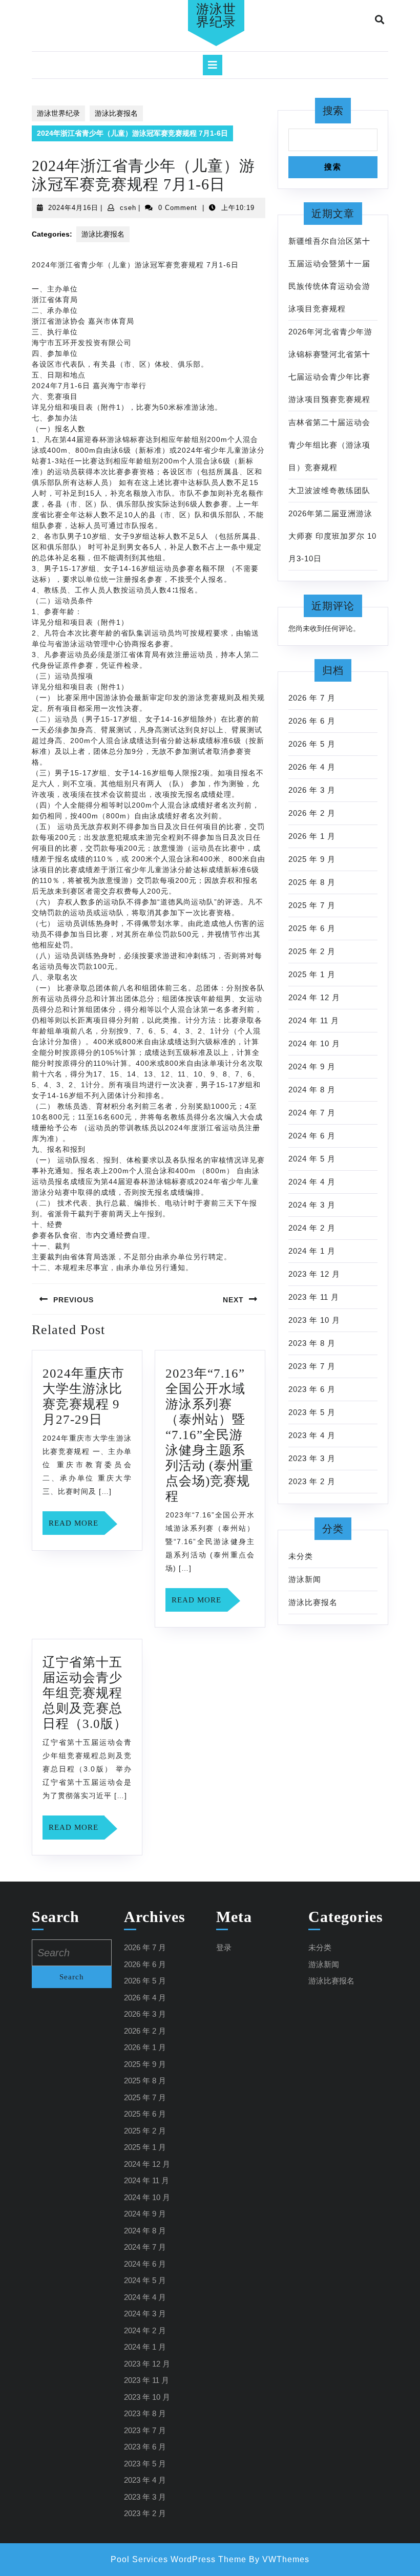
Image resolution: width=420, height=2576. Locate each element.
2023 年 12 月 (314, 1274)
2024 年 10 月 (314, 1043)
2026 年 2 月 (312, 813)
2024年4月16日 (73, 208)
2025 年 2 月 (312, 951)
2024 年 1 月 (312, 1251)
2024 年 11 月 (314, 1020)
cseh (128, 208)
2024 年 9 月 (312, 1067)
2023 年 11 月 (314, 1297)
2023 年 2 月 (312, 1481)
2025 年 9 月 (312, 859)
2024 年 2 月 (312, 1228)
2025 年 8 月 (312, 882)
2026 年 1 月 (312, 836)
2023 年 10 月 (314, 1320)
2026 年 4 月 (312, 767)
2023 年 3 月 (312, 1458)
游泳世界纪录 (216, 15)
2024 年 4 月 (312, 1182)
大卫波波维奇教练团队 (329, 490)
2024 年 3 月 (312, 1205)
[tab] (213, 65)
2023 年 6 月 (312, 1389)
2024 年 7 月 (312, 1113)
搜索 (333, 111)
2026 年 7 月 (312, 698)
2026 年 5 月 (312, 744)
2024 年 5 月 (312, 1159)
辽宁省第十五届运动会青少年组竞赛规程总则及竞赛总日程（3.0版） (85, 1693)
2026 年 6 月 (312, 721)
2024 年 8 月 (312, 1090)
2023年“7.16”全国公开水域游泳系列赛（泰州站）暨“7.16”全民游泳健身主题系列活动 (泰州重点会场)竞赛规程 (209, 1435)
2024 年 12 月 (314, 997)
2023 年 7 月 (312, 1366)
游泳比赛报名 (116, 113)
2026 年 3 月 (312, 790)
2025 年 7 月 (312, 905)
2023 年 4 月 (312, 1435)
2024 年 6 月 (312, 1136)
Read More (77, 1527)
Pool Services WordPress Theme (178, 2559)
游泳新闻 (305, 1579)
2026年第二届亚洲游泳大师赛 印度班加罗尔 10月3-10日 (332, 536)
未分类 (301, 1556)
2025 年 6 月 (312, 928)
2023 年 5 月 (312, 1412)
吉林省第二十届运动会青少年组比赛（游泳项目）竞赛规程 (329, 445)
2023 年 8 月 (312, 1343)
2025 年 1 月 (312, 974)
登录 (224, 1947)
